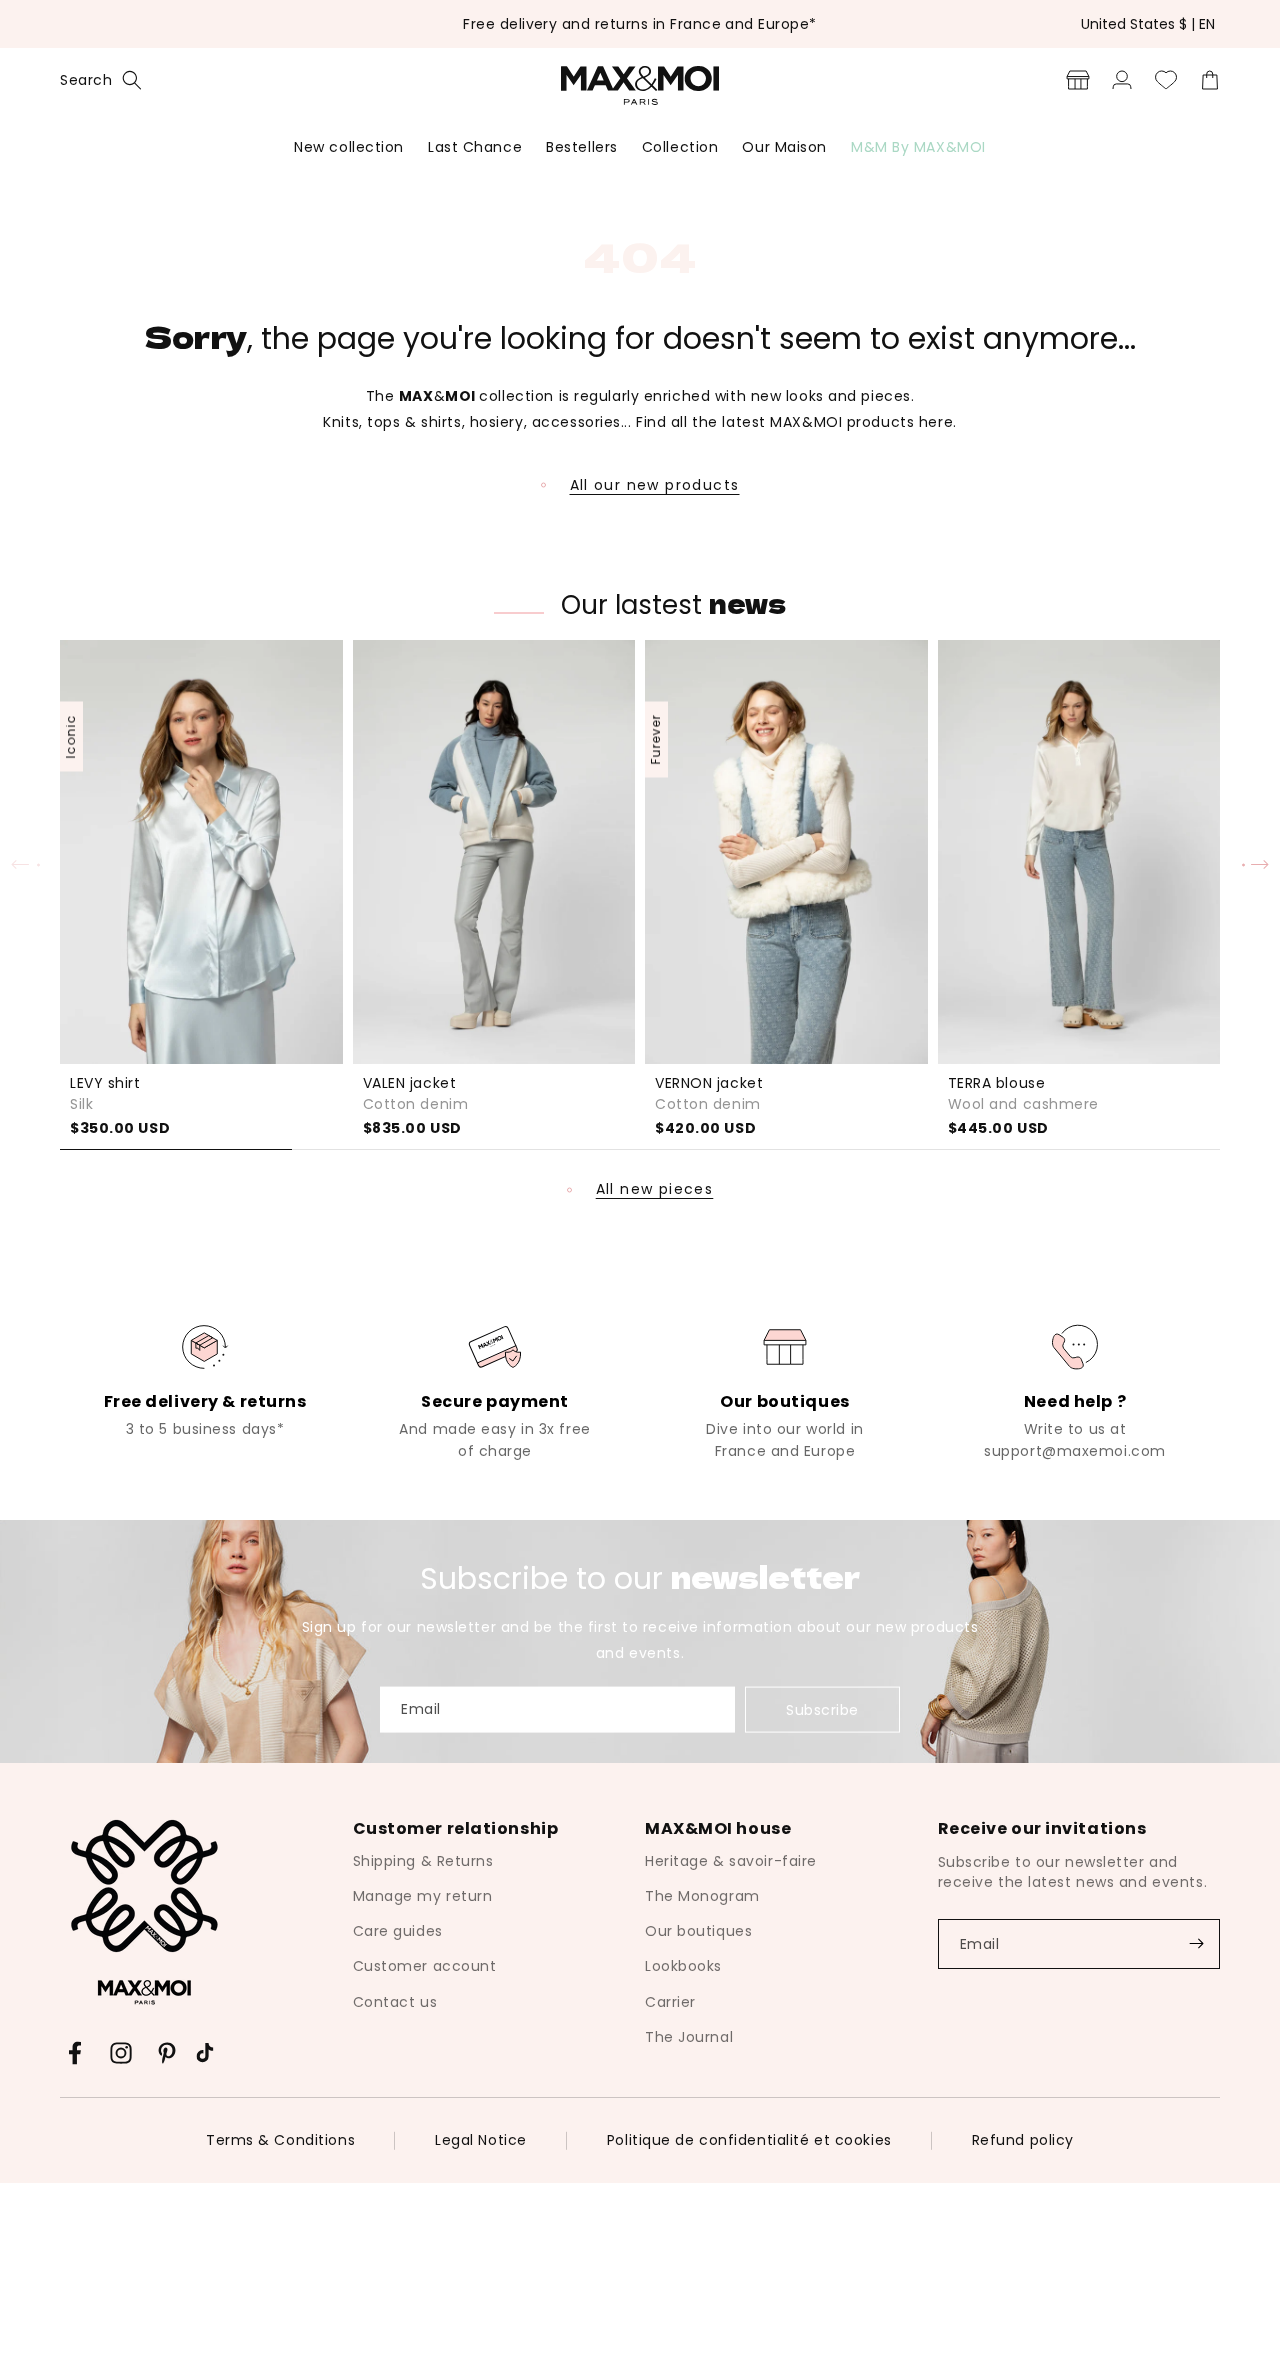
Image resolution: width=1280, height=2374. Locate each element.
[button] (101, 80)
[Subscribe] (1196, 1944)
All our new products (655, 485)
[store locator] (1078, 80)
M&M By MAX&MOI (918, 147)
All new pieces (655, 1189)
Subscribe (822, 1710)
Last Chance (475, 147)
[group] (205, 1379)
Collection (680, 147)
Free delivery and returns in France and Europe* (640, 24)
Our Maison (784, 147)
